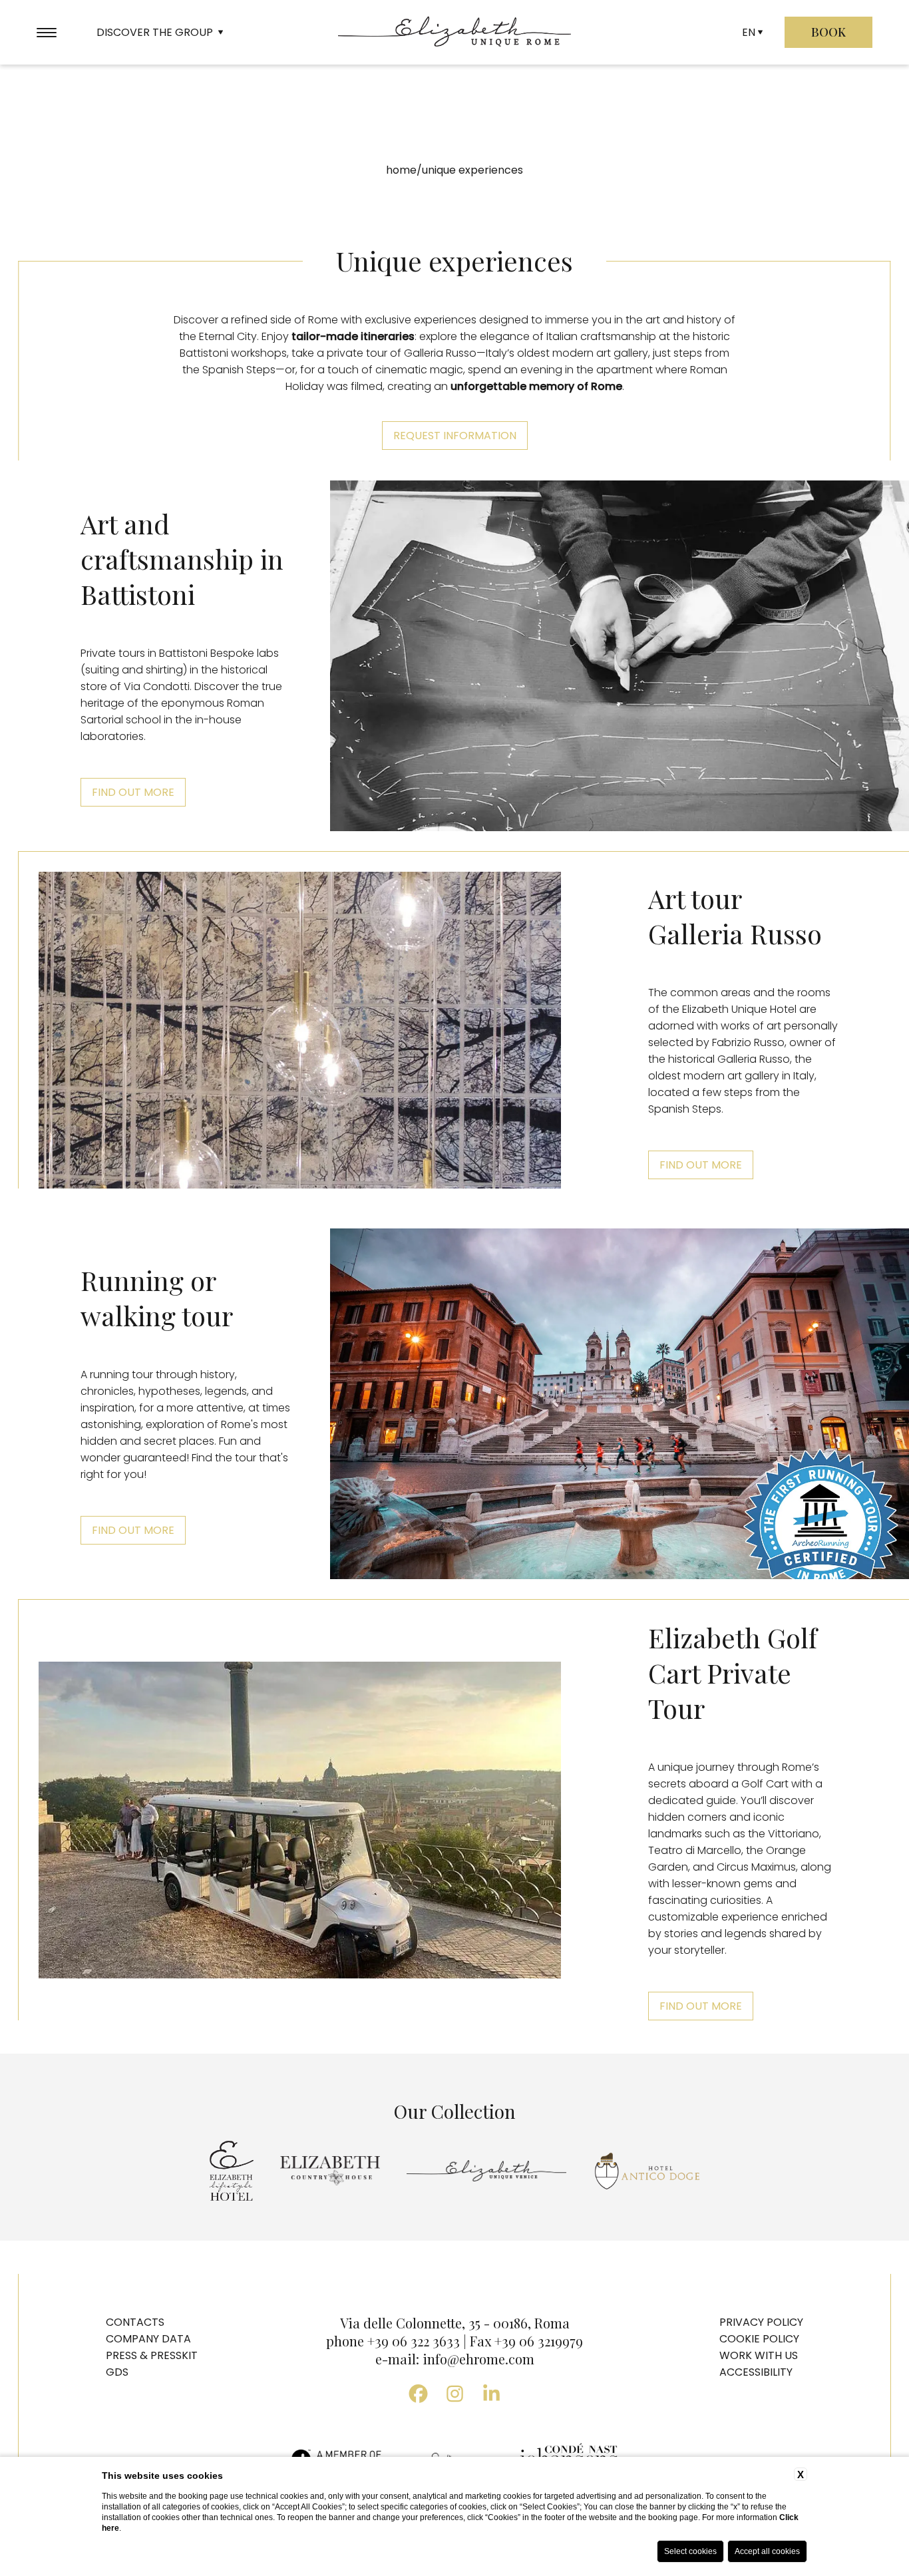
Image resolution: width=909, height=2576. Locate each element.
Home (401, 170)
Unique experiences (472, 170)
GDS (117, 2372)
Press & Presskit (152, 2355)
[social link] (418, 2394)
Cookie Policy (759, 2339)
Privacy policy (761, 2322)
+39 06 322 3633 (414, 2341)
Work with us (759, 2355)
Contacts (135, 2322)
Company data (148, 2339)
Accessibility (756, 2372)
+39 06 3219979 (539, 2341)
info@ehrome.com (478, 2359)
